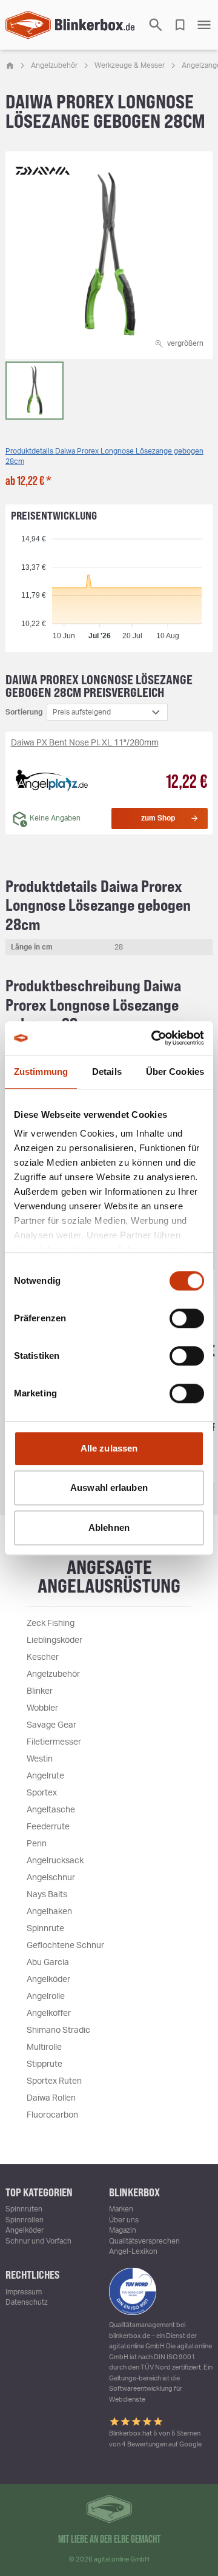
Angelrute (45, 1776)
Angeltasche (51, 1810)
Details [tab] (107, 1072)
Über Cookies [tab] (175, 1072)
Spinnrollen (25, 2220)
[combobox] (107, 712)
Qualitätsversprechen (144, 2241)
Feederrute (48, 1827)
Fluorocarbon (52, 2115)
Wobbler (42, 1708)
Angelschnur (51, 1878)
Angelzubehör (54, 65)
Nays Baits (47, 1895)
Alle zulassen (109, 1448)
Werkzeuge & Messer (130, 65)
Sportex (42, 1793)
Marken (121, 2209)
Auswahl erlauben (109, 1488)
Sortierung (24, 712)
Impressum (24, 2292)
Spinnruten (24, 2209)
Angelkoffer (49, 2013)
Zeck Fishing (51, 1623)
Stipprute (45, 2064)
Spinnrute (45, 1929)
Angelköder (48, 1980)
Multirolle (44, 2047)
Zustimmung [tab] (41, 1072)
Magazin (123, 2230)
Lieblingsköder (54, 1640)
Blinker (40, 1691)
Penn (37, 1844)
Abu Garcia (48, 1963)
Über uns (124, 2220)
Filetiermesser (54, 1742)
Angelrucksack (55, 1861)
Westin (40, 1759)
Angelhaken (49, 1912)
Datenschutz (27, 2302)
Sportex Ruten (54, 2081)
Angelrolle (46, 1996)
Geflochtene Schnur (65, 1946)
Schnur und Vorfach (38, 2241)
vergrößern (185, 343)
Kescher (43, 1657)
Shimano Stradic (58, 2030)
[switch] (187, 1318)
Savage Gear (51, 1725)
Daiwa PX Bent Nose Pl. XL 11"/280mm (85, 743)
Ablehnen (109, 1527)
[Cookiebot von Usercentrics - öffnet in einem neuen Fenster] (154, 1038)
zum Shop (158, 818)
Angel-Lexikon (133, 2251)
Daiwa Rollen (51, 2098)
